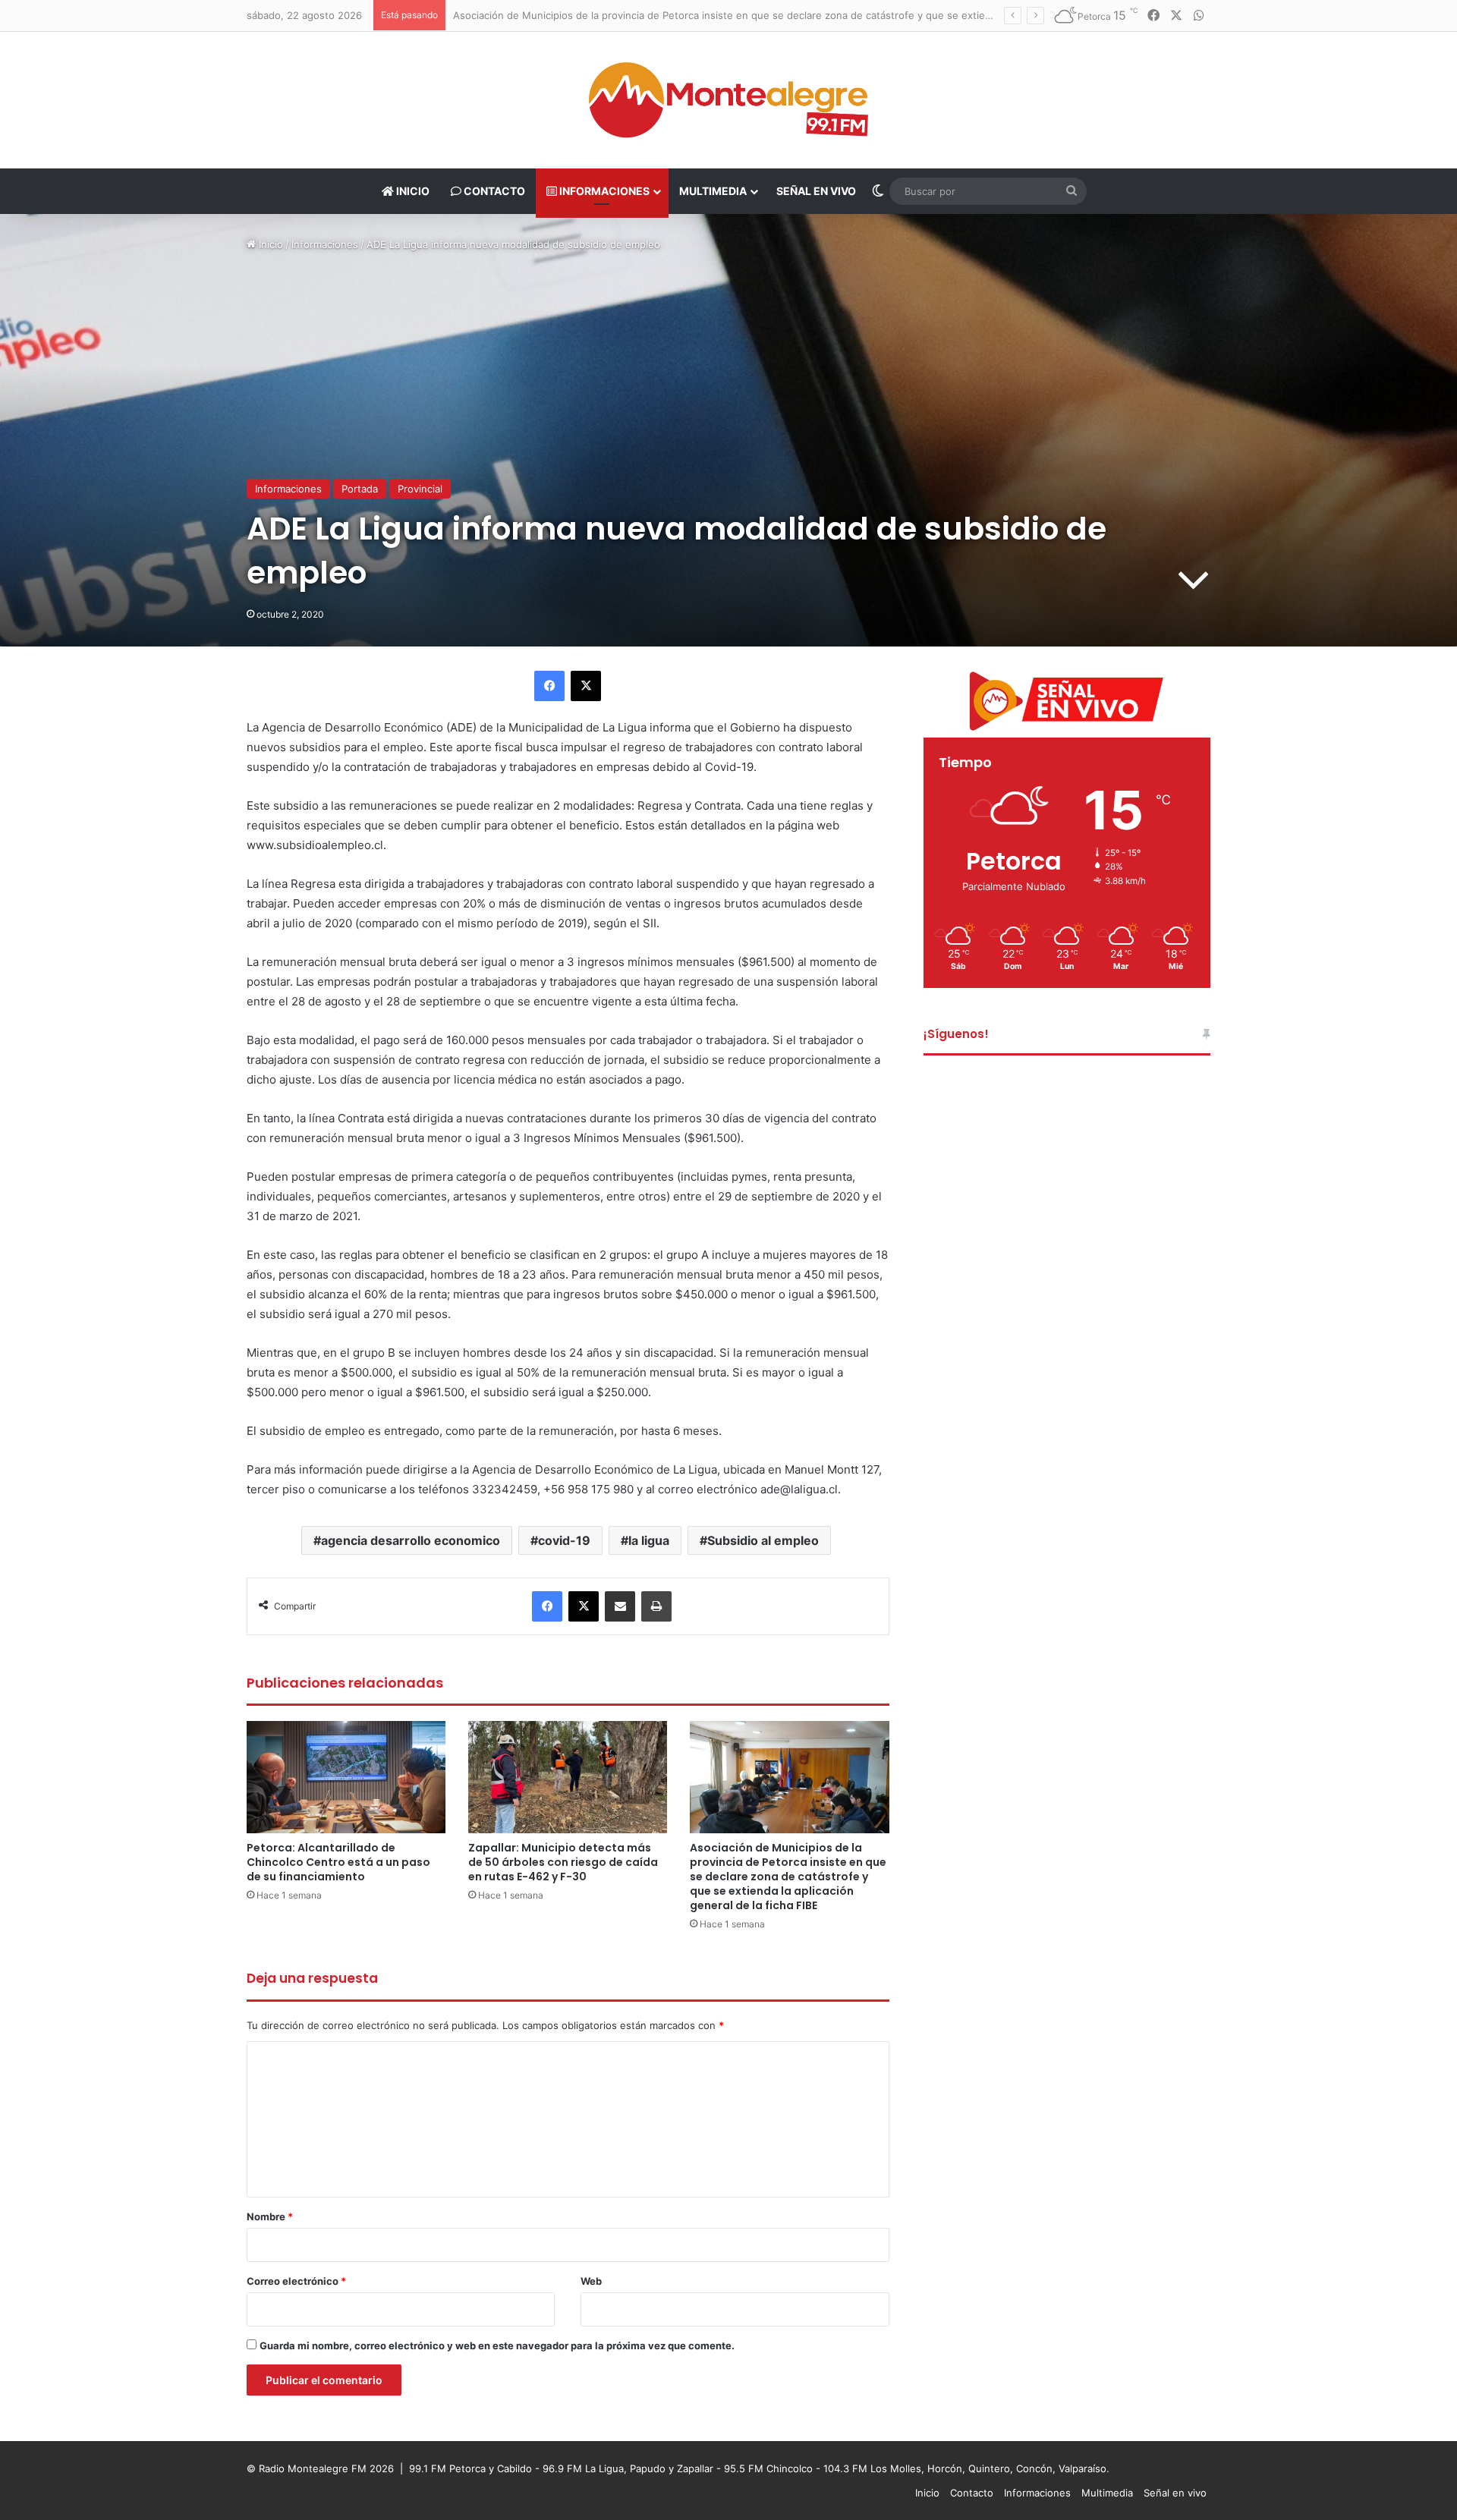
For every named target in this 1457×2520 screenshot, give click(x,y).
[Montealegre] (728, 100)
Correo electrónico (296, 2281)
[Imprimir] (656, 1606)
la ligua (649, 1540)
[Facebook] (549, 686)
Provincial (420, 489)
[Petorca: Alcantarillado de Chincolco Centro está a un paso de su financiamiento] (346, 1777)
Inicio (412, 191)
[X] (586, 686)
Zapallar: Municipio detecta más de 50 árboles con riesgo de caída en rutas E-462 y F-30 (563, 1862)
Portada (360, 489)
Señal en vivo (816, 191)
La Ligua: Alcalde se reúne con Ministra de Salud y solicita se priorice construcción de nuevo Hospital (694, 15)
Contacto (493, 191)
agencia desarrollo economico (411, 1540)
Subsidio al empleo (763, 1540)
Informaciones (603, 191)
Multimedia (713, 191)
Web (591, 2281)
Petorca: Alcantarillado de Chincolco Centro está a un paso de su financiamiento (338, 1862)
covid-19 (564, 1540)
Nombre (270, 2216)
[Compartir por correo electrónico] (620, 1606)
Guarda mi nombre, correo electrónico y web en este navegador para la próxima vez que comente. (497, 2345)
